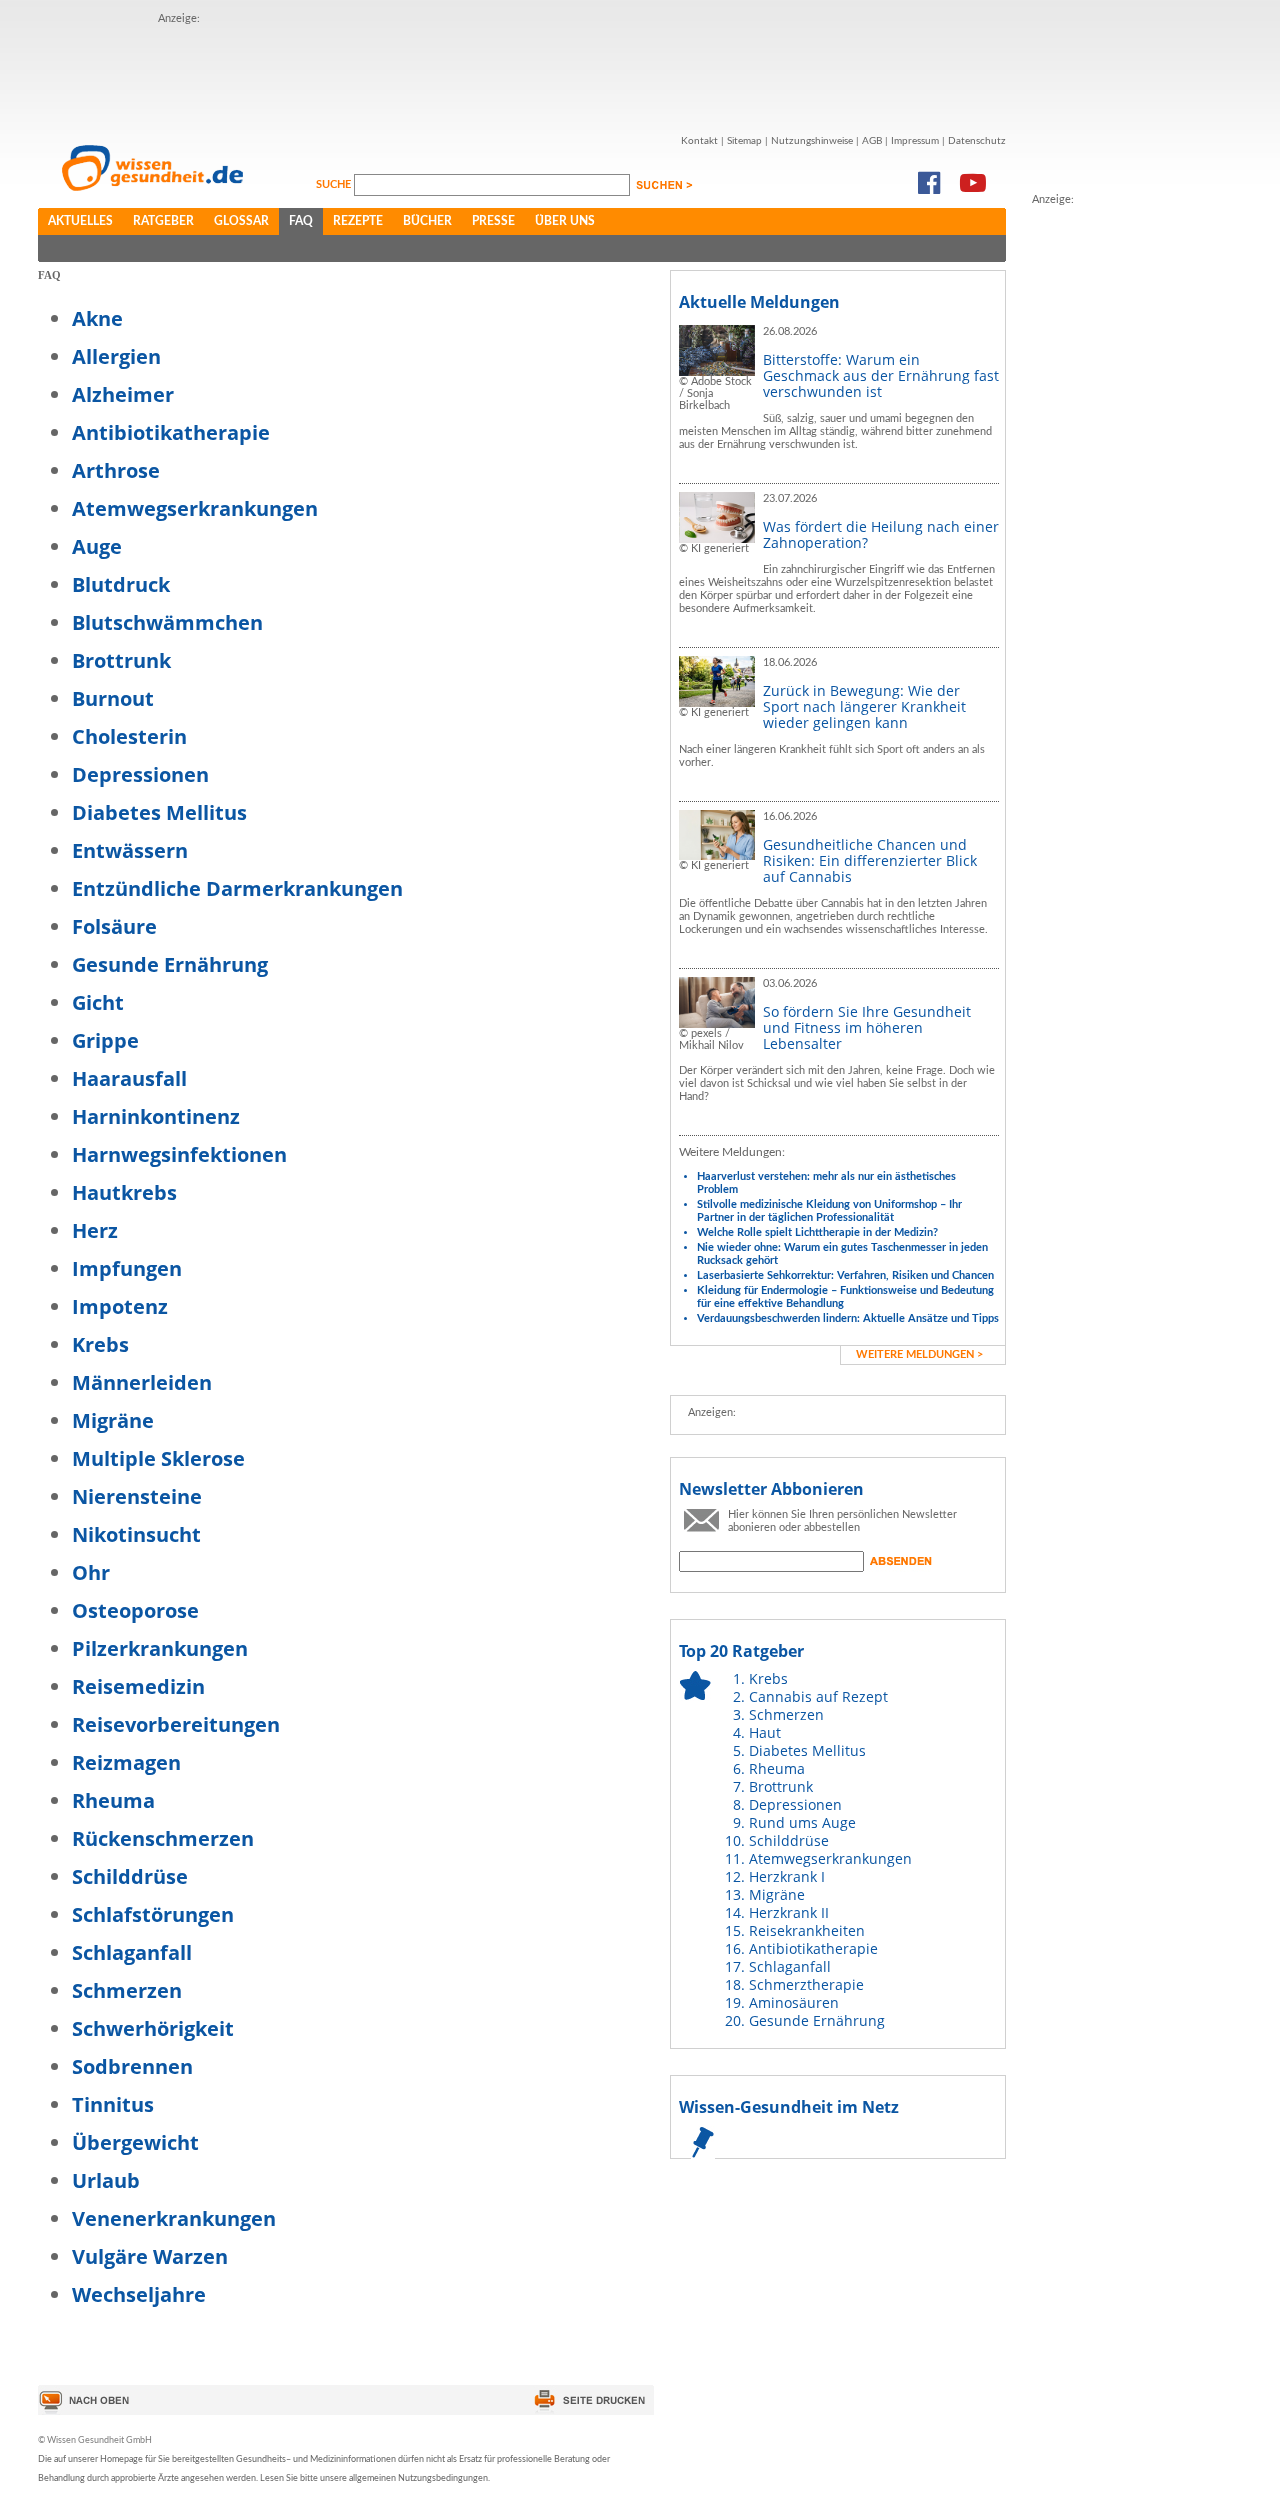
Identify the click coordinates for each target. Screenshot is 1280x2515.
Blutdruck (121, 584)
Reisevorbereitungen (176, 1724)
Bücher (427, 221)
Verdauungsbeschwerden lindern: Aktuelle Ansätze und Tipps (848, 1318)
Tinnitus (113, 2104)
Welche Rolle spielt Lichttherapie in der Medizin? (817, 1232)
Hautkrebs (124, 1192)
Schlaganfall (132, 1952)
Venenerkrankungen (174, 2218)
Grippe (105, 1040)
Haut (765, 1732)
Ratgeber (163, 221)
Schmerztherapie (806, 1984)
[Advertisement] (1112, 509)
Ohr (91, 1572)
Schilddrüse (130, 1876)
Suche (335, 184)
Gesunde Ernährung (170, 964)
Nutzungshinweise (812, 141)
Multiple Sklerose (158, 1458)
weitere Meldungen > (919, 1354)
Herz (95, 1230)
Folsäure (114, 926)
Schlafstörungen (153, 1914)
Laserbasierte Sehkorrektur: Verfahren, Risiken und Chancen (845, 1275)
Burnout (113, 698)
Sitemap (744, 141)
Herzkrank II (789, 1912)
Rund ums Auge (802, 1822)
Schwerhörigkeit (153, 2028)
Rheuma (113, 1800)
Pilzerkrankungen (160, 1648)
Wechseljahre (139, 2294)
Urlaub (106, 2180)
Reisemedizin (138, 1686)
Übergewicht (135, 2142)
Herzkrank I (787, 1876)
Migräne (113, 1420)
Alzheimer (123, 394)
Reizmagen (126, 1762)
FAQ (301, 221)
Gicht (98, 1002)
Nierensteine (137, 1496)
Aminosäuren (794, 2002)
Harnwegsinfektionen (179, 1154)
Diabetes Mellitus (159, 812)
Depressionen (140, 774)
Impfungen (127, 1268)
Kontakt (699, 141)
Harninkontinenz (156, 1116)
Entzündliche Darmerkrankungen (237, 888)
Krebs (100, 1344)
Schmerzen (127, 1990)
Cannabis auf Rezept (818, 1696)
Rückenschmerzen (163, 1838)
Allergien (116, 356)
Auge (97, 546)
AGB (872, 141)
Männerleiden (142, 1382)
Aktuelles (80, 221)
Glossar (241, 221)
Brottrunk (121, 660)
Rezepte (358, 221)
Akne (97, 318)
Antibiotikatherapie (171, 432)
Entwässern (130, 850)
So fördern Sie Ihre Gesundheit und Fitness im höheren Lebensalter (867, 1027)
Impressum (915, 141)
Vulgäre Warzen (150, 2256)
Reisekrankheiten (807, 1930)
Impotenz (120, 1306)
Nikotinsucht (136, 1534)
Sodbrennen (132, 2066)
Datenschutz (977, 141)
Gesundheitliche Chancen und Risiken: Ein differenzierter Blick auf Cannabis (870, 860)
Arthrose (116, 470)
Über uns (565, 221)
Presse (493, 221)
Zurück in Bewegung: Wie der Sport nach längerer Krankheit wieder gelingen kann (864, 706)
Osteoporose (135, 1610)
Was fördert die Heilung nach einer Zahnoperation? (881, 534)
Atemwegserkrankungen (195, 508)
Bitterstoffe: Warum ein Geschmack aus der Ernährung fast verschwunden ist (881, 375)
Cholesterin (129, 736)
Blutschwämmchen (167, 622)
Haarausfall (129, 1078)
